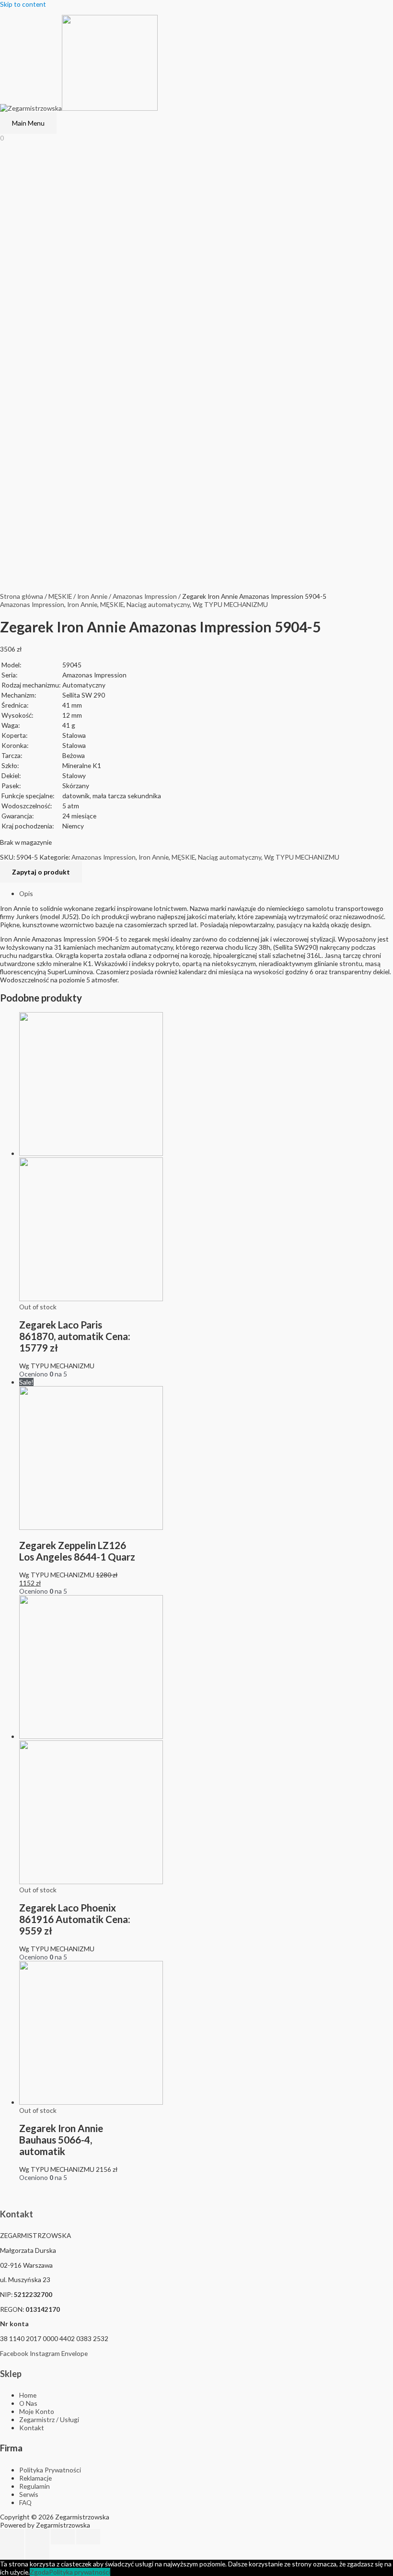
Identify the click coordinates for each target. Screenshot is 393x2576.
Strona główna (22, 596)
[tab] (206, 893)
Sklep (11, 2374)
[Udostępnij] (37, 2537)
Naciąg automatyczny (158, 604)
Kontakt (17, 2214)
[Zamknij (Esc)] (12, 2537)
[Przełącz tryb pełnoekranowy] (63, 2537)
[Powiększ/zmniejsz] (88, 2537)
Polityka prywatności (80, 2572)
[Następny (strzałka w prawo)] (37, 2552)
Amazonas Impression (145, 596)
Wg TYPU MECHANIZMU (230, 604)
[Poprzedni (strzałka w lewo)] (12, 2552)
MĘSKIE (60, 596)
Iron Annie (92, 596)
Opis (26, 893)
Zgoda (39, 2572)
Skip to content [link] (23, 4)
